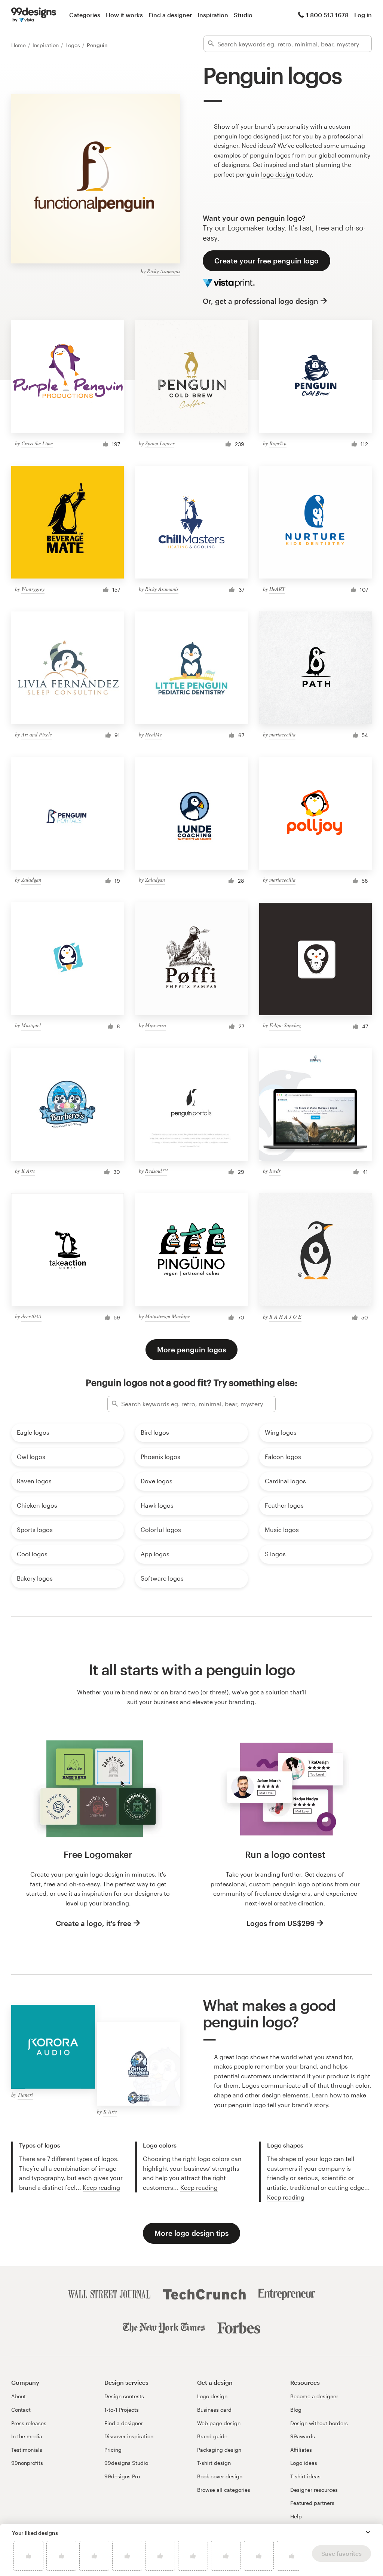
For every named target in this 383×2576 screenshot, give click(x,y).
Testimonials (27, 2450)
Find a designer (170, 15)
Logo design (212, 2396)
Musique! (31, 1025)
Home (19, 45)
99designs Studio (126, 2463)
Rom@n (278, 443)
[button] (368, 2532)
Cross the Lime (37, 443)
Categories (85, 15)
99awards (303, 2436)
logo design (278, 174)
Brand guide (212, 2436)
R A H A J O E (285, 1317)
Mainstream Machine (168, 1316)
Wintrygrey (33, 589)
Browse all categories (224, 2490)
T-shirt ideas (305, 2476)
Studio (243, 15)
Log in (363, 15)
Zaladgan (31, 880)
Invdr (275, 1171)
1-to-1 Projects (122, 2410)
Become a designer (314, 2396)
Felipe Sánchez (285, 1025)
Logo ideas (304, 2463)
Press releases (29, 2423)
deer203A (31, 1316)
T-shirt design (214, 2463)
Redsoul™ (156, 1171)
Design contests (124, 2396)
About (19, 2396)
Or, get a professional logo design (261, 301)
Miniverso (156, 1025)
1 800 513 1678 (327, 15)
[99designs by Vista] (34, 15)
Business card (214, 2410)
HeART (277, 589)
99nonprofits (27, 2463)
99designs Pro (122, 2476)
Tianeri (25, 2095)
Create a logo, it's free (94, 1923)
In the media (27, 2436)
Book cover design (220, 2476)
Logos (73, 45)
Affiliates (301, 2450)
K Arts (28, 1171)
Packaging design (219, 2450)
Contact (21, 2410)
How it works (124, 15)
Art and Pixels (36, 734)
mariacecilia (282, 734)
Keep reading (101, 2187)
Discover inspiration (129, 2436)
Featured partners (312, 2503)
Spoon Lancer (160, 443)
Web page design (219, 2423)
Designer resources (314, 2490)
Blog (296, 2410)
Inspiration (213, 15)
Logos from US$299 (281, 1923)
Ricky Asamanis (164, 271)
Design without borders (319, 2423)
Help (296, 2516)
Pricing (113, 2450)
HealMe (154, 734)
